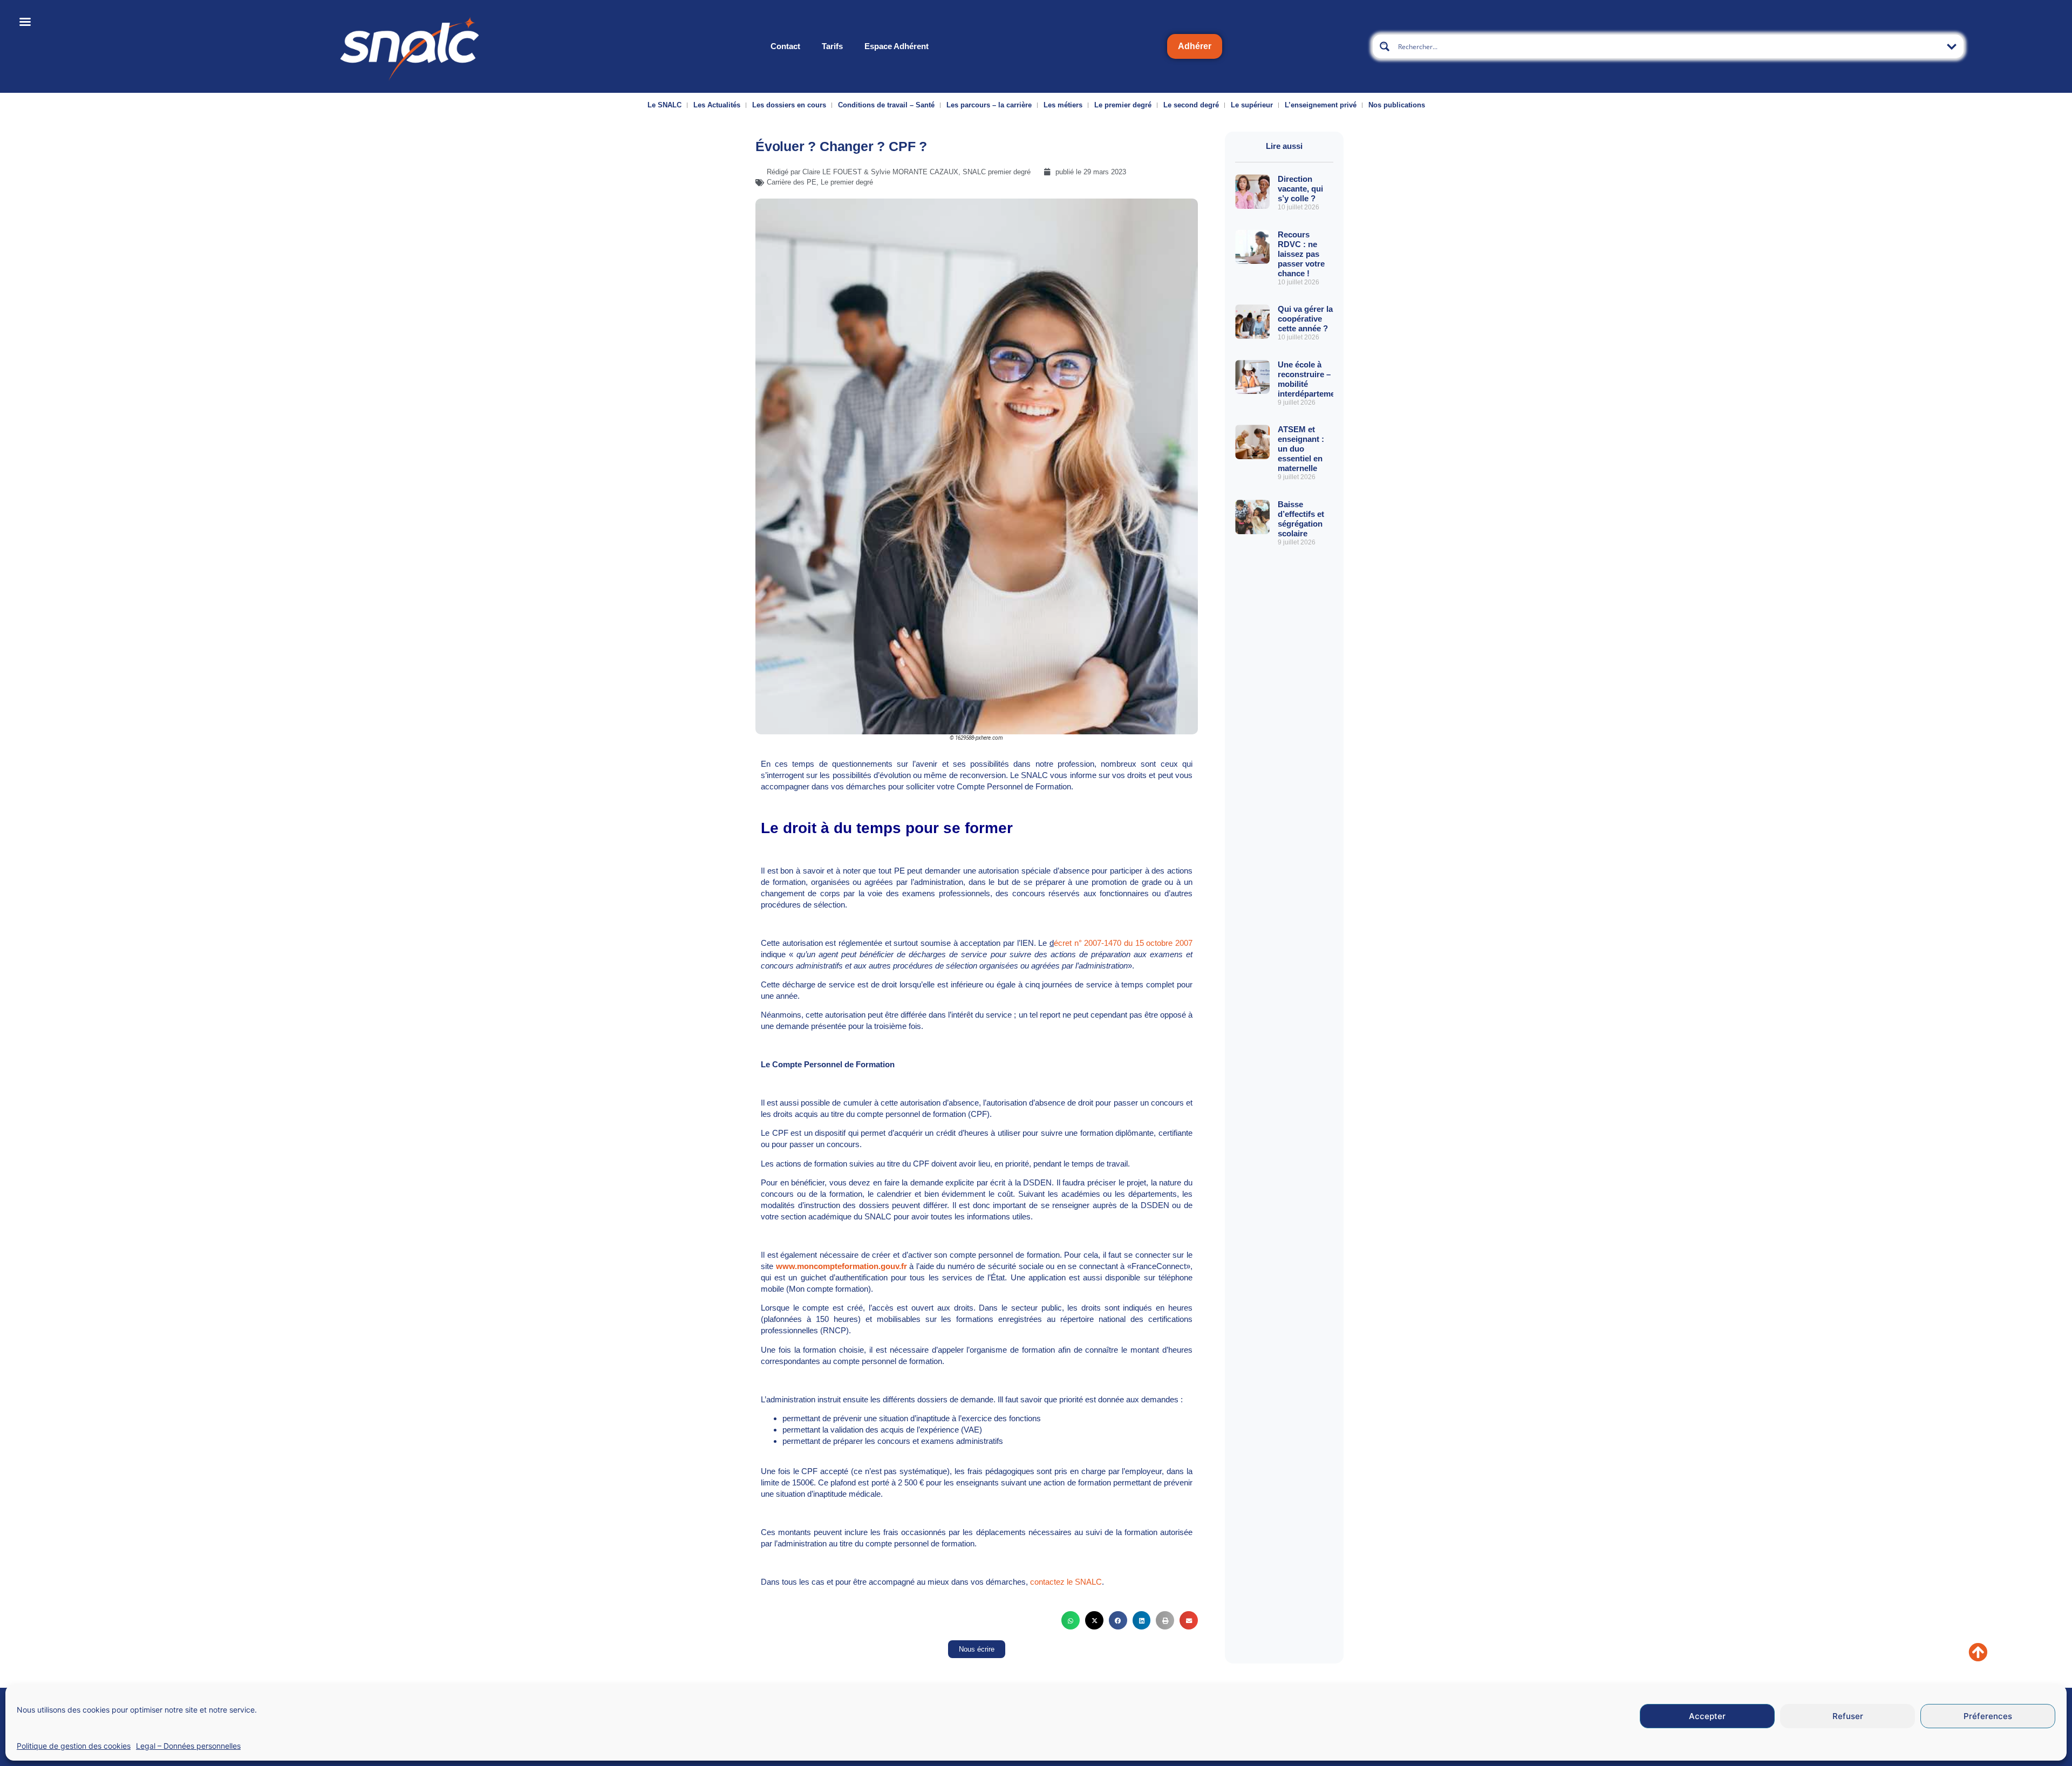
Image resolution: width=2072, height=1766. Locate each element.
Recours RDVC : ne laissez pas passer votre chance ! (1301, 254)
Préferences (1988, 1716)
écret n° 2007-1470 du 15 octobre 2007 (1123, 943)
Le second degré (1191, 105)
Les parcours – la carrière (989, 105)
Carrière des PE (792, 182)
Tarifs (832, 46)
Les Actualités (717, 105)
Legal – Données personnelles (188, 1746)
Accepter (1707, 1716)
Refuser (1848, 1716)
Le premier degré (1123, 105)
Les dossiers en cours (789, 105)
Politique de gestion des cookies (74, 1746)
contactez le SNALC (1066, 1582)
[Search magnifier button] (1385, 46)
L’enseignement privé (1321, 105)
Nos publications (1397, 105)
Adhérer (1195, 46)
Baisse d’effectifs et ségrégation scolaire (1301, 519)
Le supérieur (1252, 105)
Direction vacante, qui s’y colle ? (1300, 189)
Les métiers (1063, 105)
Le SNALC (664, 105)
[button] (1071, 1620)
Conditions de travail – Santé (886, 105)
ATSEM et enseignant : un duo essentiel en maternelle (1301, 449)
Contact (785, 46)
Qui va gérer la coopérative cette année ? (1305, 319)
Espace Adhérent (897, 46)
